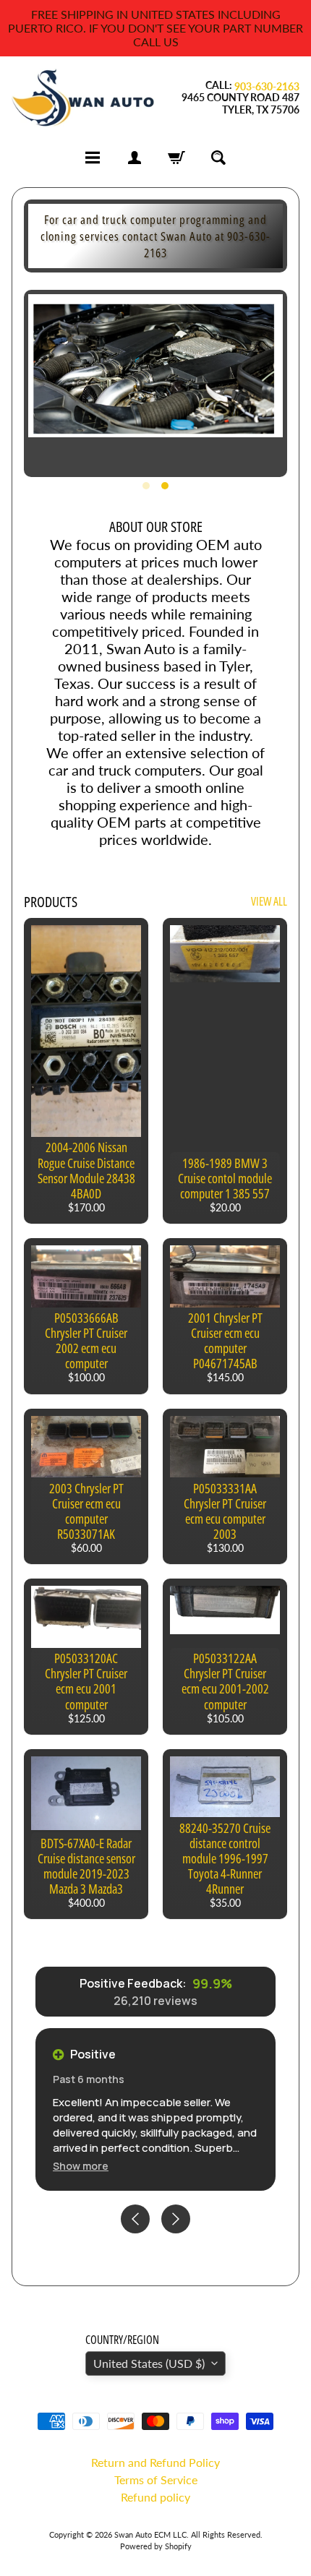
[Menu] (93, 158)
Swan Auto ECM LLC (150, 2534)
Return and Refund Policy (155, 2462)
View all (269, 901)
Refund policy (155, 2497)
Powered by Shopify (156, 2546)
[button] (81, 2166)
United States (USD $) (149, 2363)
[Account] (135, 158)
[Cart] (176, 158)
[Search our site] (218, 158)
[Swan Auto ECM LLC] (84, 98)
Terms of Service (156, 2480)
